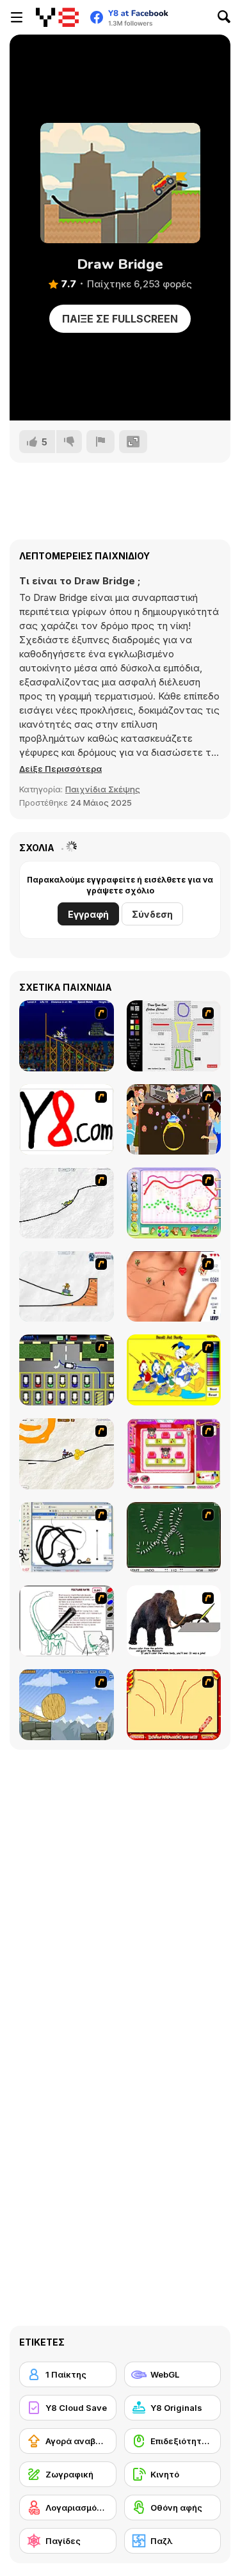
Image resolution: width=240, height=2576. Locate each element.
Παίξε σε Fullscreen (120, 319)
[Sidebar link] (17, 17)
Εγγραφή (88, 914)
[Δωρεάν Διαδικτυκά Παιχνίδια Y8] (57, 17)
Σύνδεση (152, 914)
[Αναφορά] (100, 442)
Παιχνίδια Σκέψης (103, 789)
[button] (60, 769)
